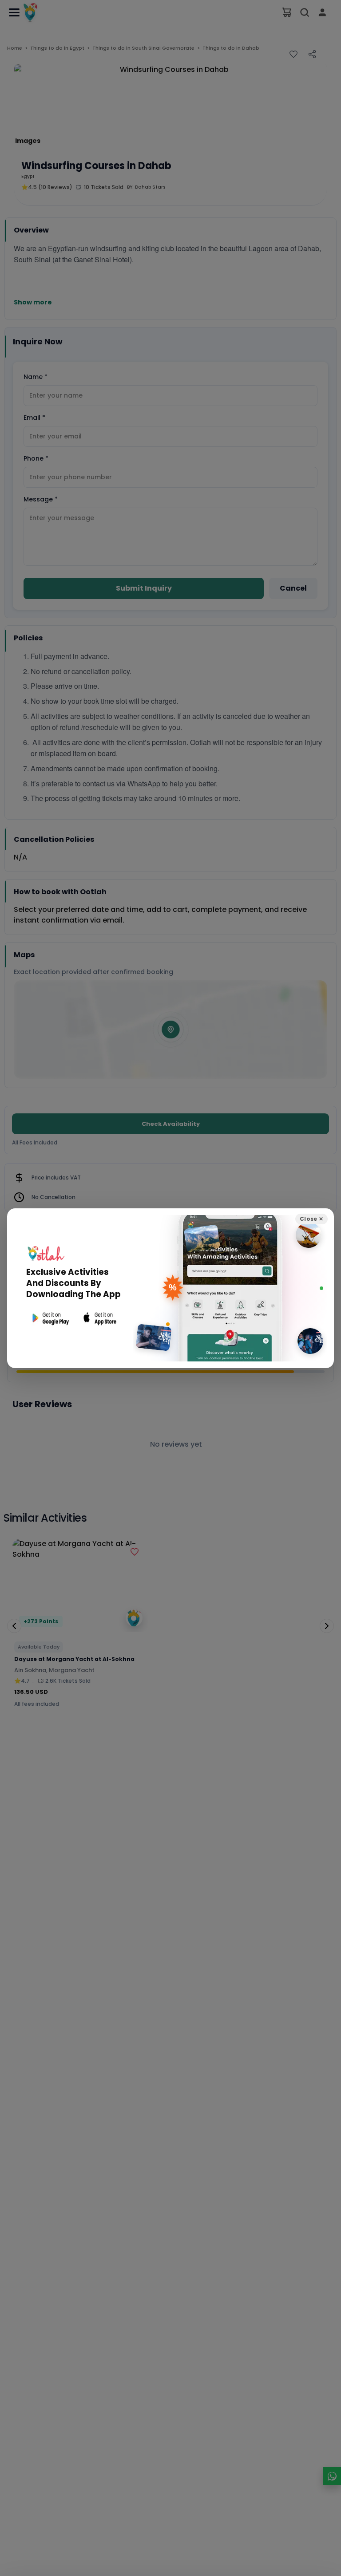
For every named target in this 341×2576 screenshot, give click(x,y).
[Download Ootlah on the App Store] (100, 1318)
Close (311, 1219)
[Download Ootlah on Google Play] (50, 1318)
